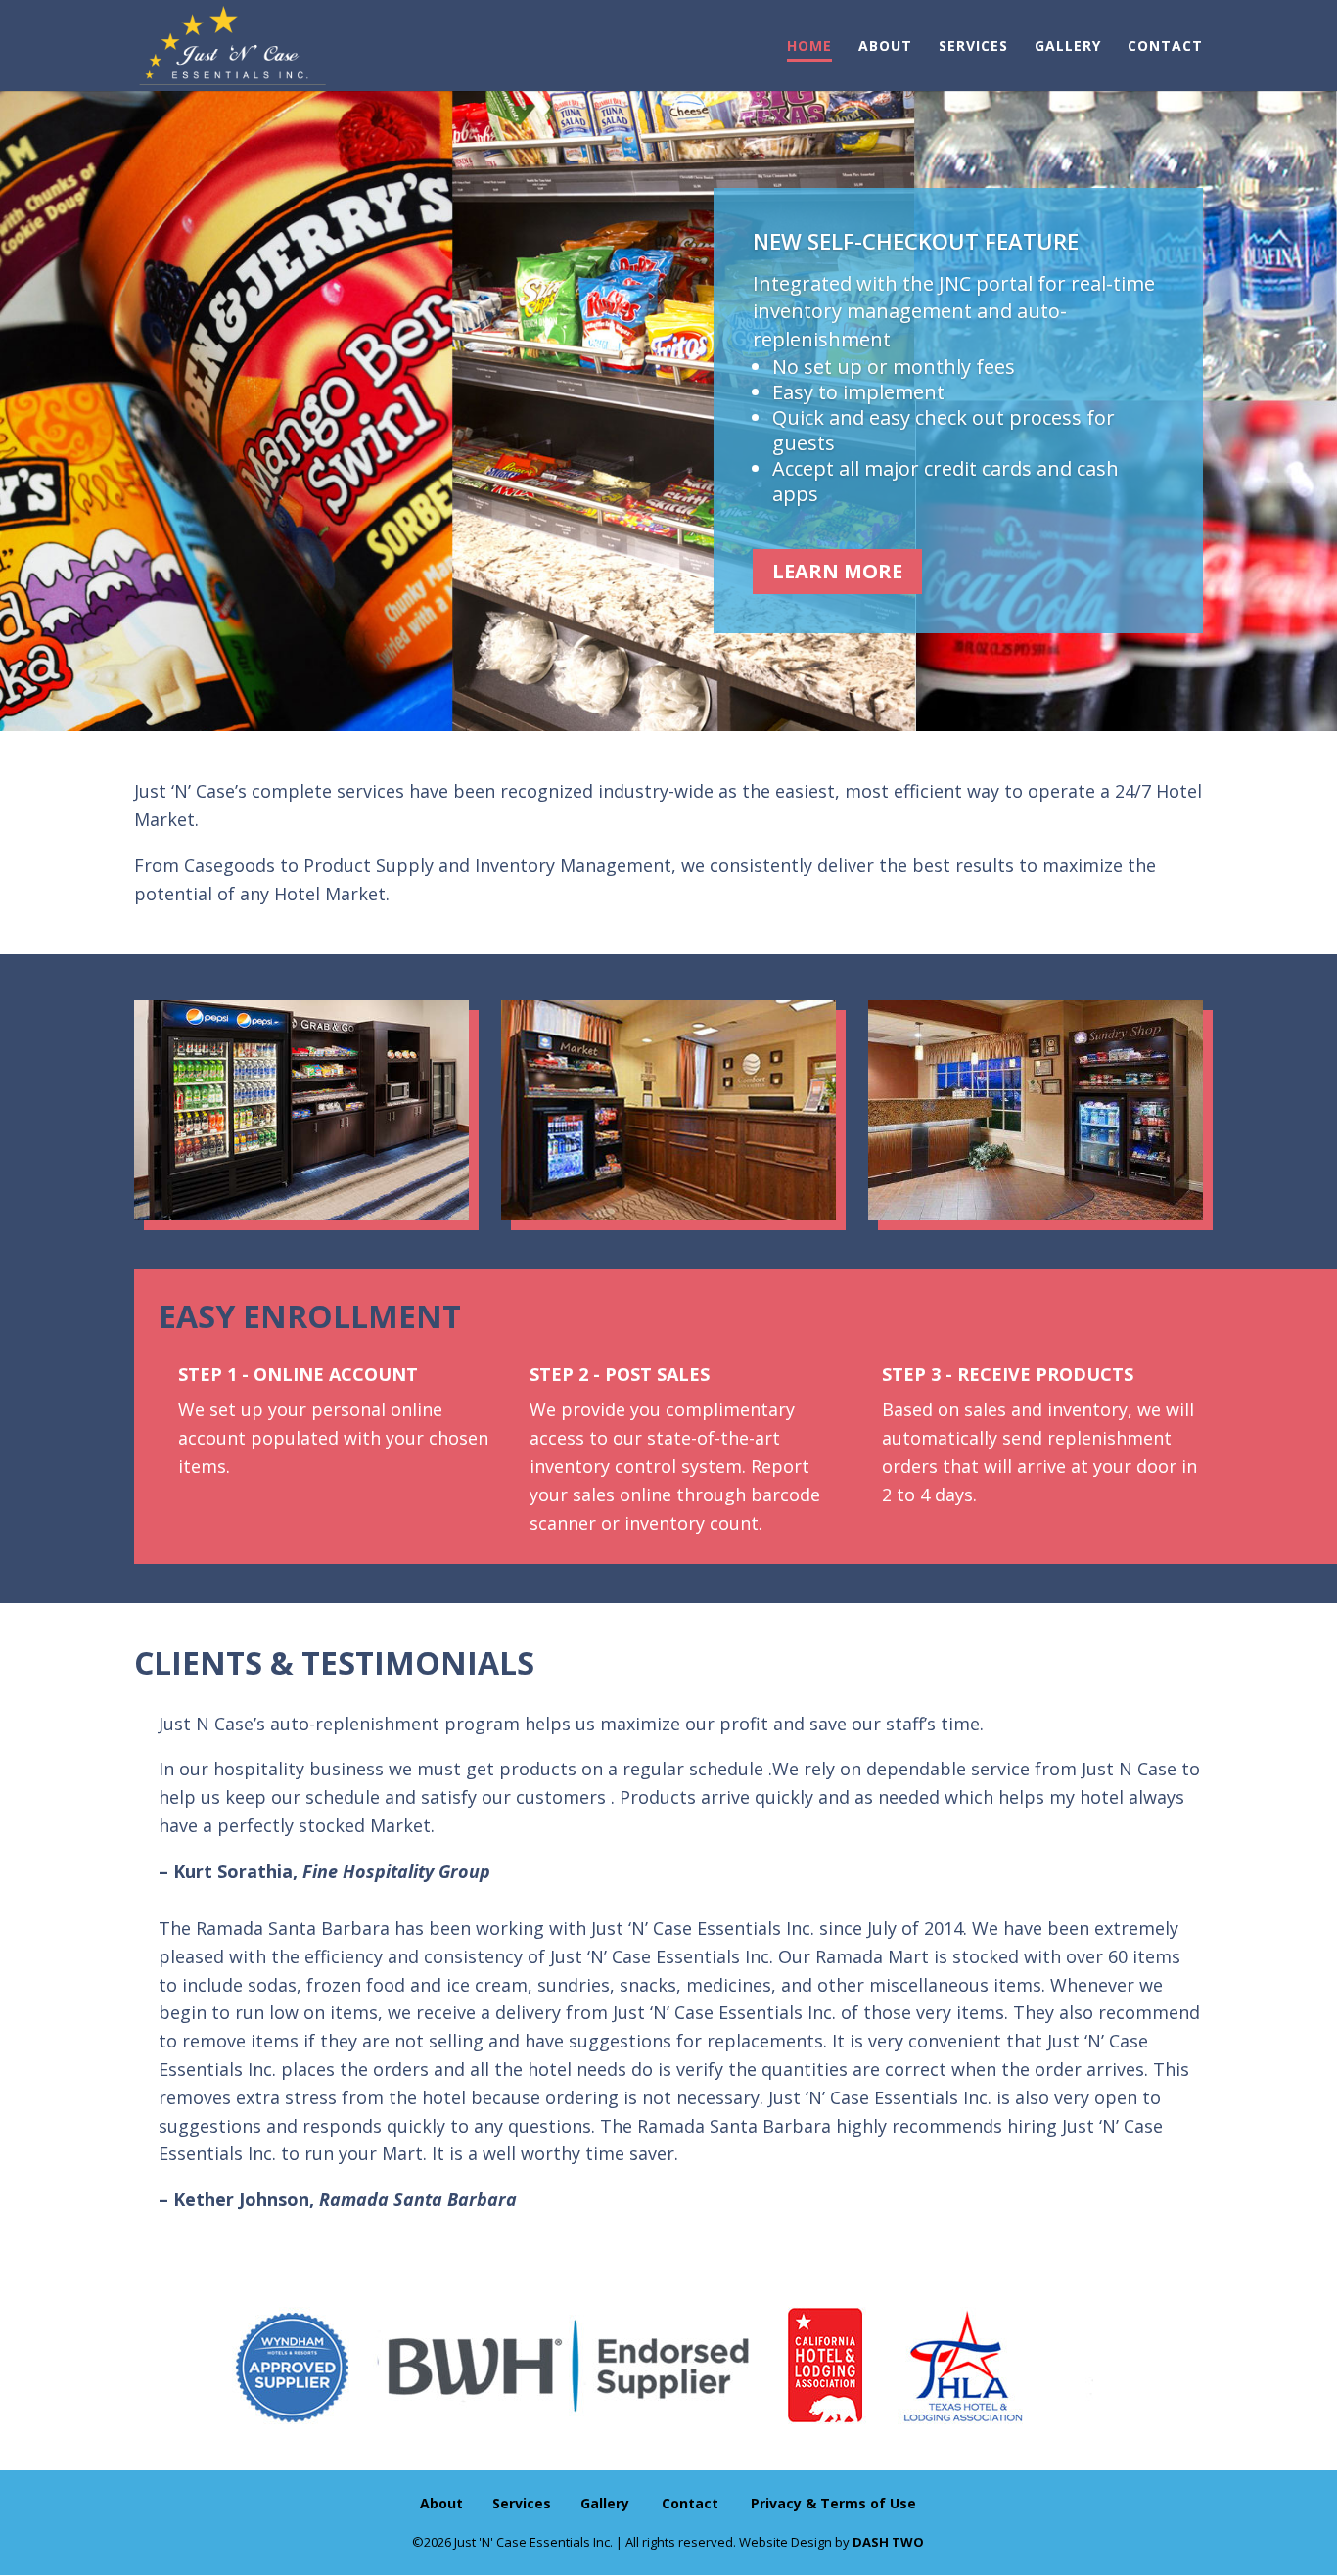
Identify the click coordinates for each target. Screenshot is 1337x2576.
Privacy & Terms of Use (833, 2503)
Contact (1165, 47)
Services (973, 47)
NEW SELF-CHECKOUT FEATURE (916, 241)
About (885, 47)
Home (809, 47)
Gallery (1068, 47)
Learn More (837, 571)
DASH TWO (888, 2542)
